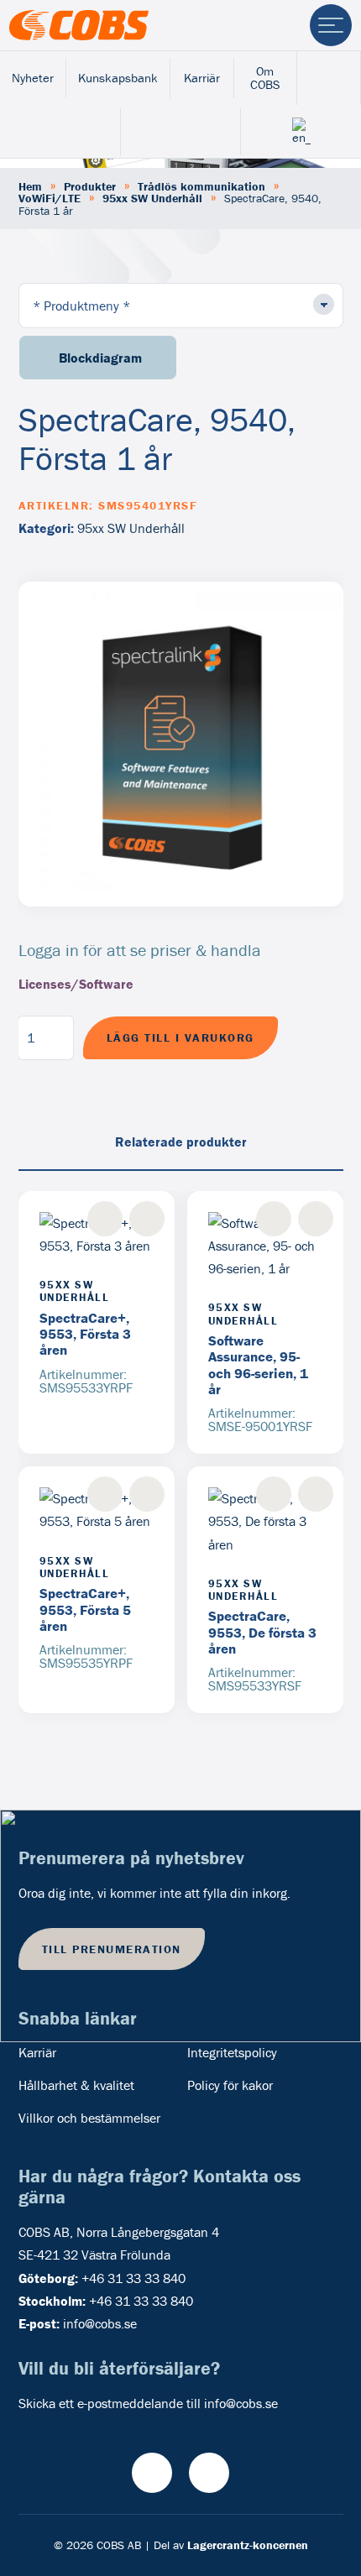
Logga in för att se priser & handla (140, 950)
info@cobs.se (100, 2323)
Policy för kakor (230, 2085)
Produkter (90, 186)
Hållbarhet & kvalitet (76, 2085)
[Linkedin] (209, 2473)
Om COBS (265, 78)
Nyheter (33, 78)
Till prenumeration (112, 1949)
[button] (147, 1219)
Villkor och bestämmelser (89, 2118)
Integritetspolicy (232, 2052)
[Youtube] (152, 2473)
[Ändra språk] (301, 131)
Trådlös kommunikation (201, 186)
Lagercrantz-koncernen (248, 2545)
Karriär (202, 78)
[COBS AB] (79, 25)
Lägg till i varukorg (180, 1037)
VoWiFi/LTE (50, 198)
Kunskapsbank (118, 78)
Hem (30, 186)
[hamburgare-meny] (331, 25)
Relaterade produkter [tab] (181, 1142)
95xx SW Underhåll (152, 198)
